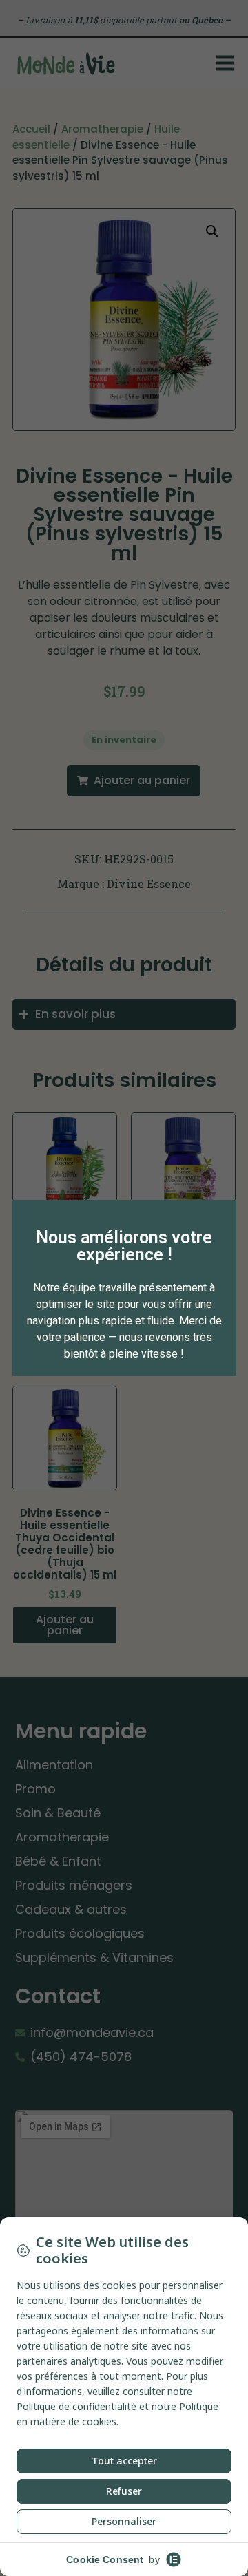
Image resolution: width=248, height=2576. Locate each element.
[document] (124, 1288)
